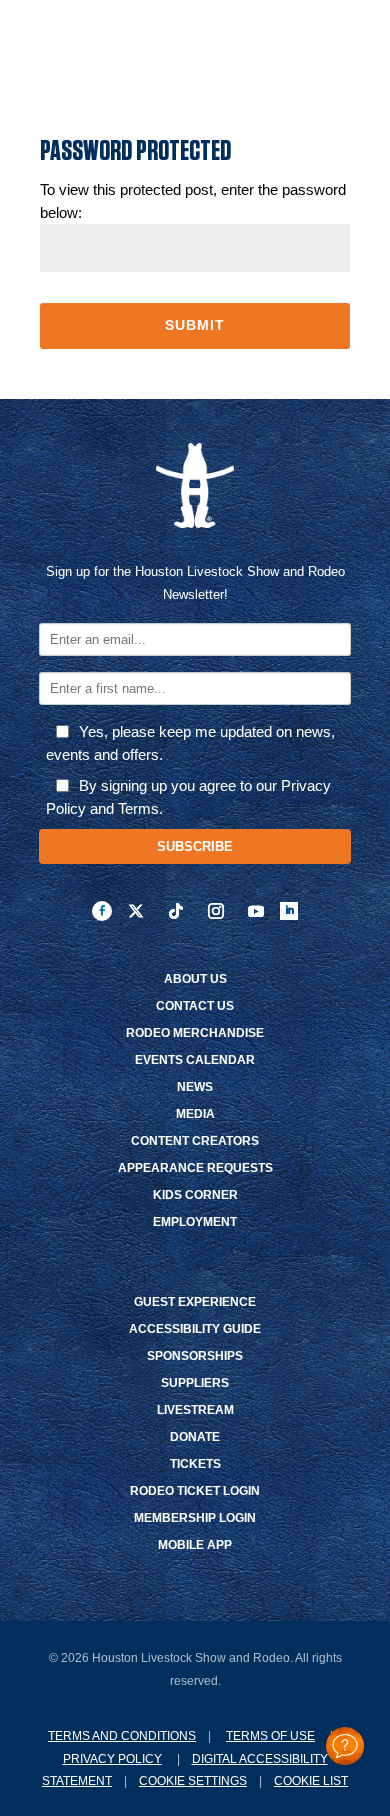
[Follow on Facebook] (102, 911)
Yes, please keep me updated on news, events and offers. (190, 743)
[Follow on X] (136, 911)
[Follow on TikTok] (176, 911)
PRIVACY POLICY (112, 1759)
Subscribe (195, 846)
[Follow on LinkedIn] (289, 911)
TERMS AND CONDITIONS (122, 1736)
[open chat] (345, 1746)
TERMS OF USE (270, 1736)
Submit (195, 325)
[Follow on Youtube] (256, 911)
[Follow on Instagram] (216, 911)
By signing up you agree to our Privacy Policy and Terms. (188, 797)
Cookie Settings (193, 1781)
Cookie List (311, 1781)
